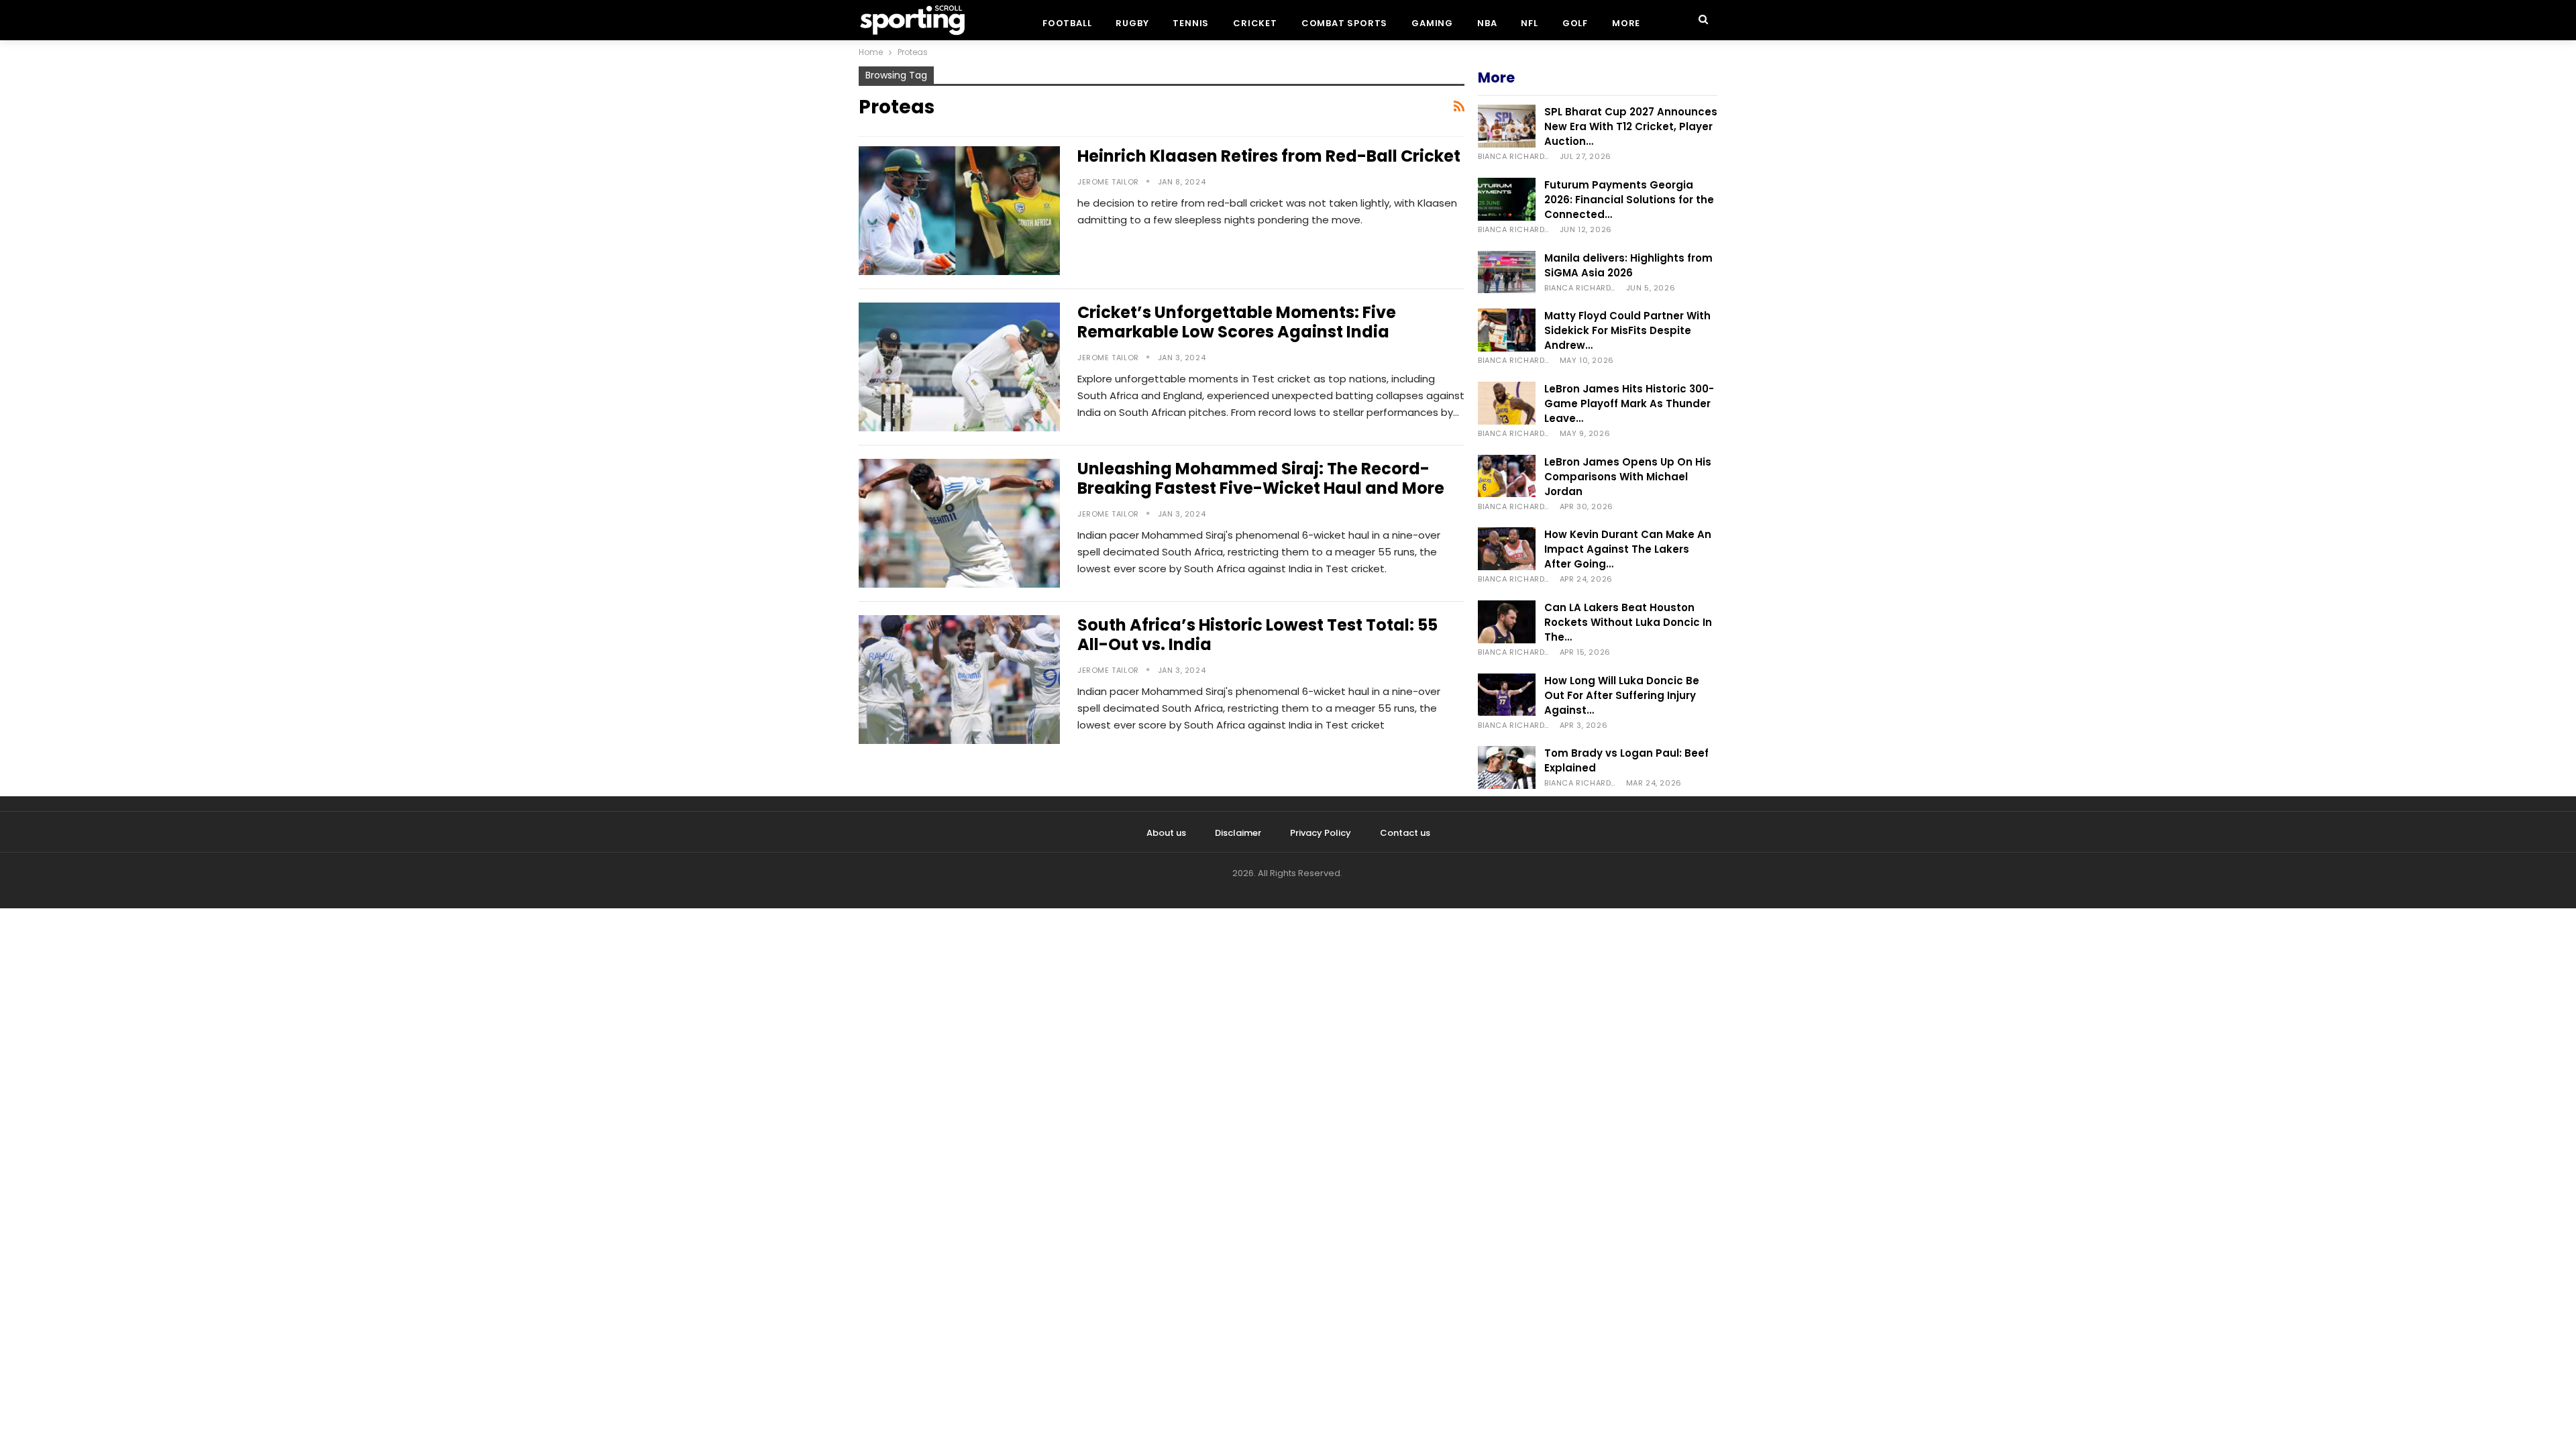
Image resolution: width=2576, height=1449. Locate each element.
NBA (1487, 23)
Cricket (1255, 23)
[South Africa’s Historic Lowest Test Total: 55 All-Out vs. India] (959, 680)
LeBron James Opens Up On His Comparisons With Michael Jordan (1628, 477)
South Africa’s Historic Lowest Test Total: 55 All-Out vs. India (1257, 635)
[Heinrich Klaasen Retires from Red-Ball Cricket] (959, 211)
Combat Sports (1344, 23)
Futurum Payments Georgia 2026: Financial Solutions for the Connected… (1629, 200)
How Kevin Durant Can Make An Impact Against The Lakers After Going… (1628, 549)
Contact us (1405, 833)
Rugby (1132, 23)
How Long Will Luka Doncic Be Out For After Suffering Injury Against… (1622, 695)
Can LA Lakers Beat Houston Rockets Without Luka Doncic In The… (1628, 622)
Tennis (1191, 23)
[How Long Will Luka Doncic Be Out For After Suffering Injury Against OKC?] (1507, 695)
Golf (1575, 23)
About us (1166, 833)
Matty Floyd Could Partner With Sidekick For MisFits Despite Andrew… (1627, 330)
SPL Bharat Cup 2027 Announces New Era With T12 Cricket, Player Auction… (1631, 126)
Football (1067, 23)
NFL (1529, 23)
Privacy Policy (1321, 833)
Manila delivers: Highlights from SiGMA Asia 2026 (1628, 265)
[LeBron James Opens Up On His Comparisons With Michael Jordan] (1507, 476)
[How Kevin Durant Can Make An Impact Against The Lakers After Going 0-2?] (1507, 549)
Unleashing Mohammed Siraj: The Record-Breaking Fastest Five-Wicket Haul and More (1261, 478)
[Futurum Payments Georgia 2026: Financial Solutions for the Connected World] (1507, 199)
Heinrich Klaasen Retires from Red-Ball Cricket (1269, 156)
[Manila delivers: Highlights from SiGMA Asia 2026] (1507, 272)
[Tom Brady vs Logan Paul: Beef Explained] (1507, 767)
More (1626, 23)
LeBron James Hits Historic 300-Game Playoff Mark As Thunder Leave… (1629, 404)
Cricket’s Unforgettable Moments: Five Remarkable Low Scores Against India (1237, 322)
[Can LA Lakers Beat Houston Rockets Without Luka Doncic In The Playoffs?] (1507, 622)
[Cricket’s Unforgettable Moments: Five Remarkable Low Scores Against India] (959, 367)
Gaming (1432, 23)
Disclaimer (1238, 833)
